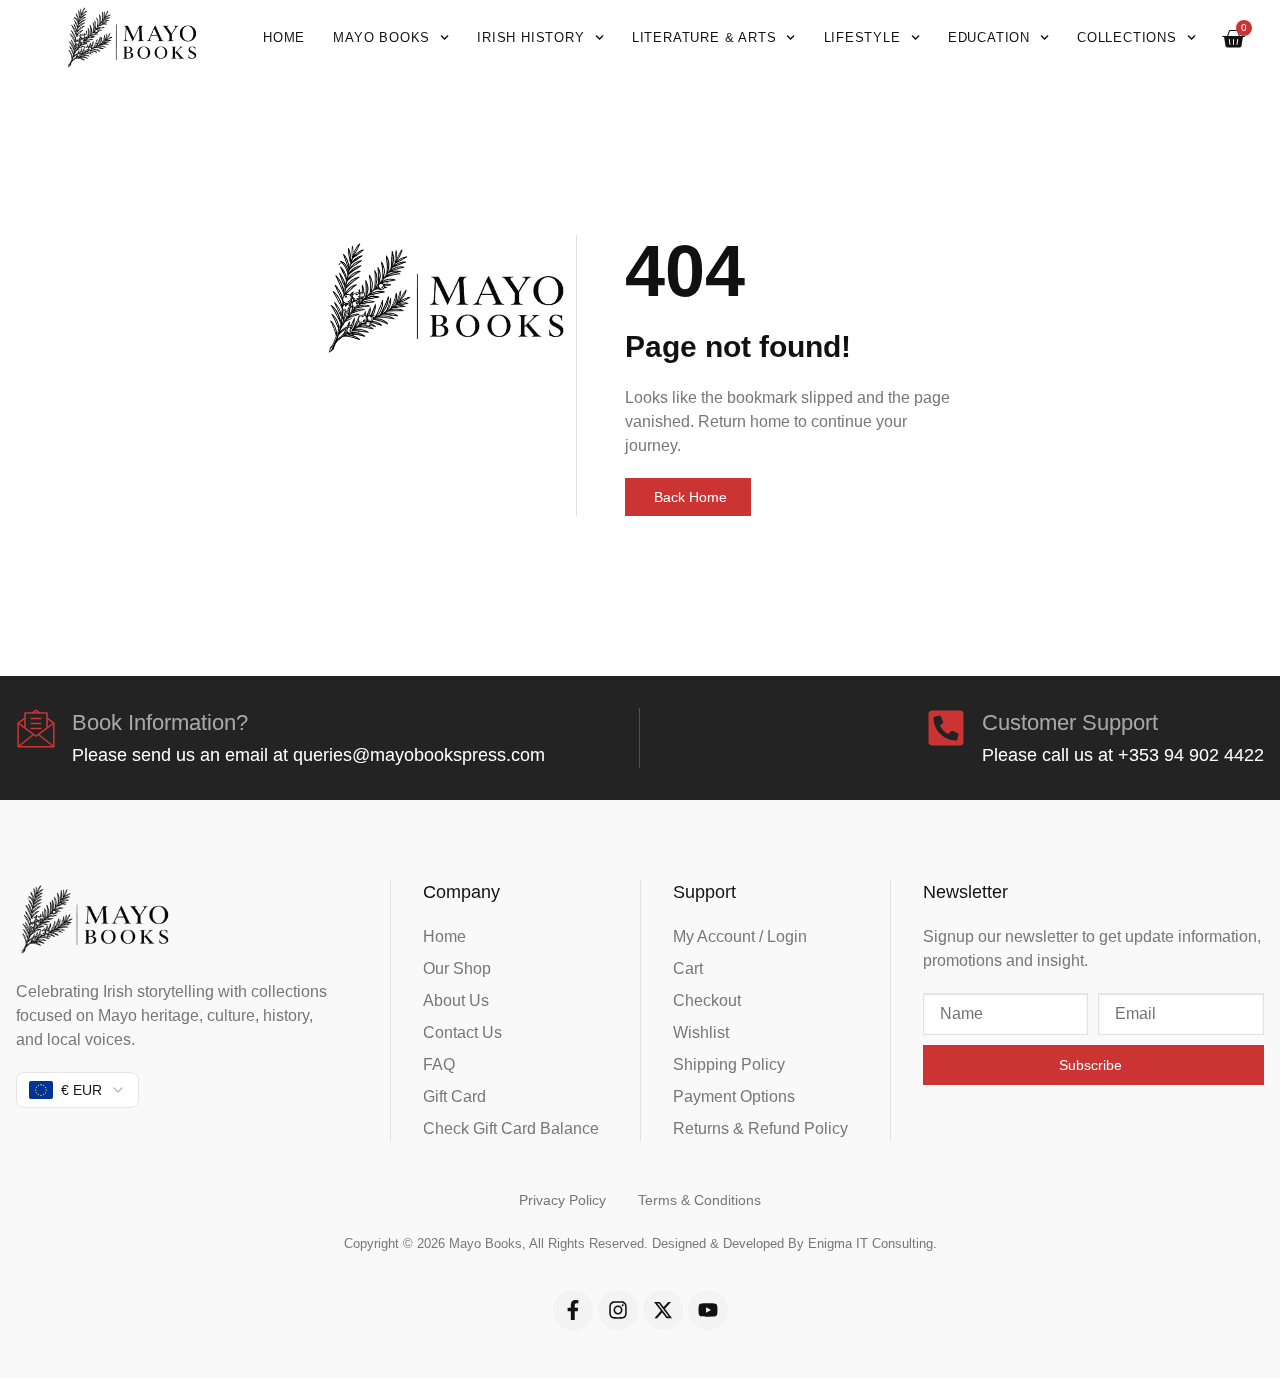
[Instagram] (618, 1310)
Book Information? (160, 722)
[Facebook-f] (573, 1310)
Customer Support (1070, 722)
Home (284, 37)
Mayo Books (381, 37)
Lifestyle (862, 37)
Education (989, 37)
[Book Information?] (36, 728)
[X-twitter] (663, 1310)
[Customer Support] (946, 728)
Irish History (530, 37)
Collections (1127, 37)
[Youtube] (708, 1310)
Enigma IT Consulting (870, 1243)
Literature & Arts (704, 37)
